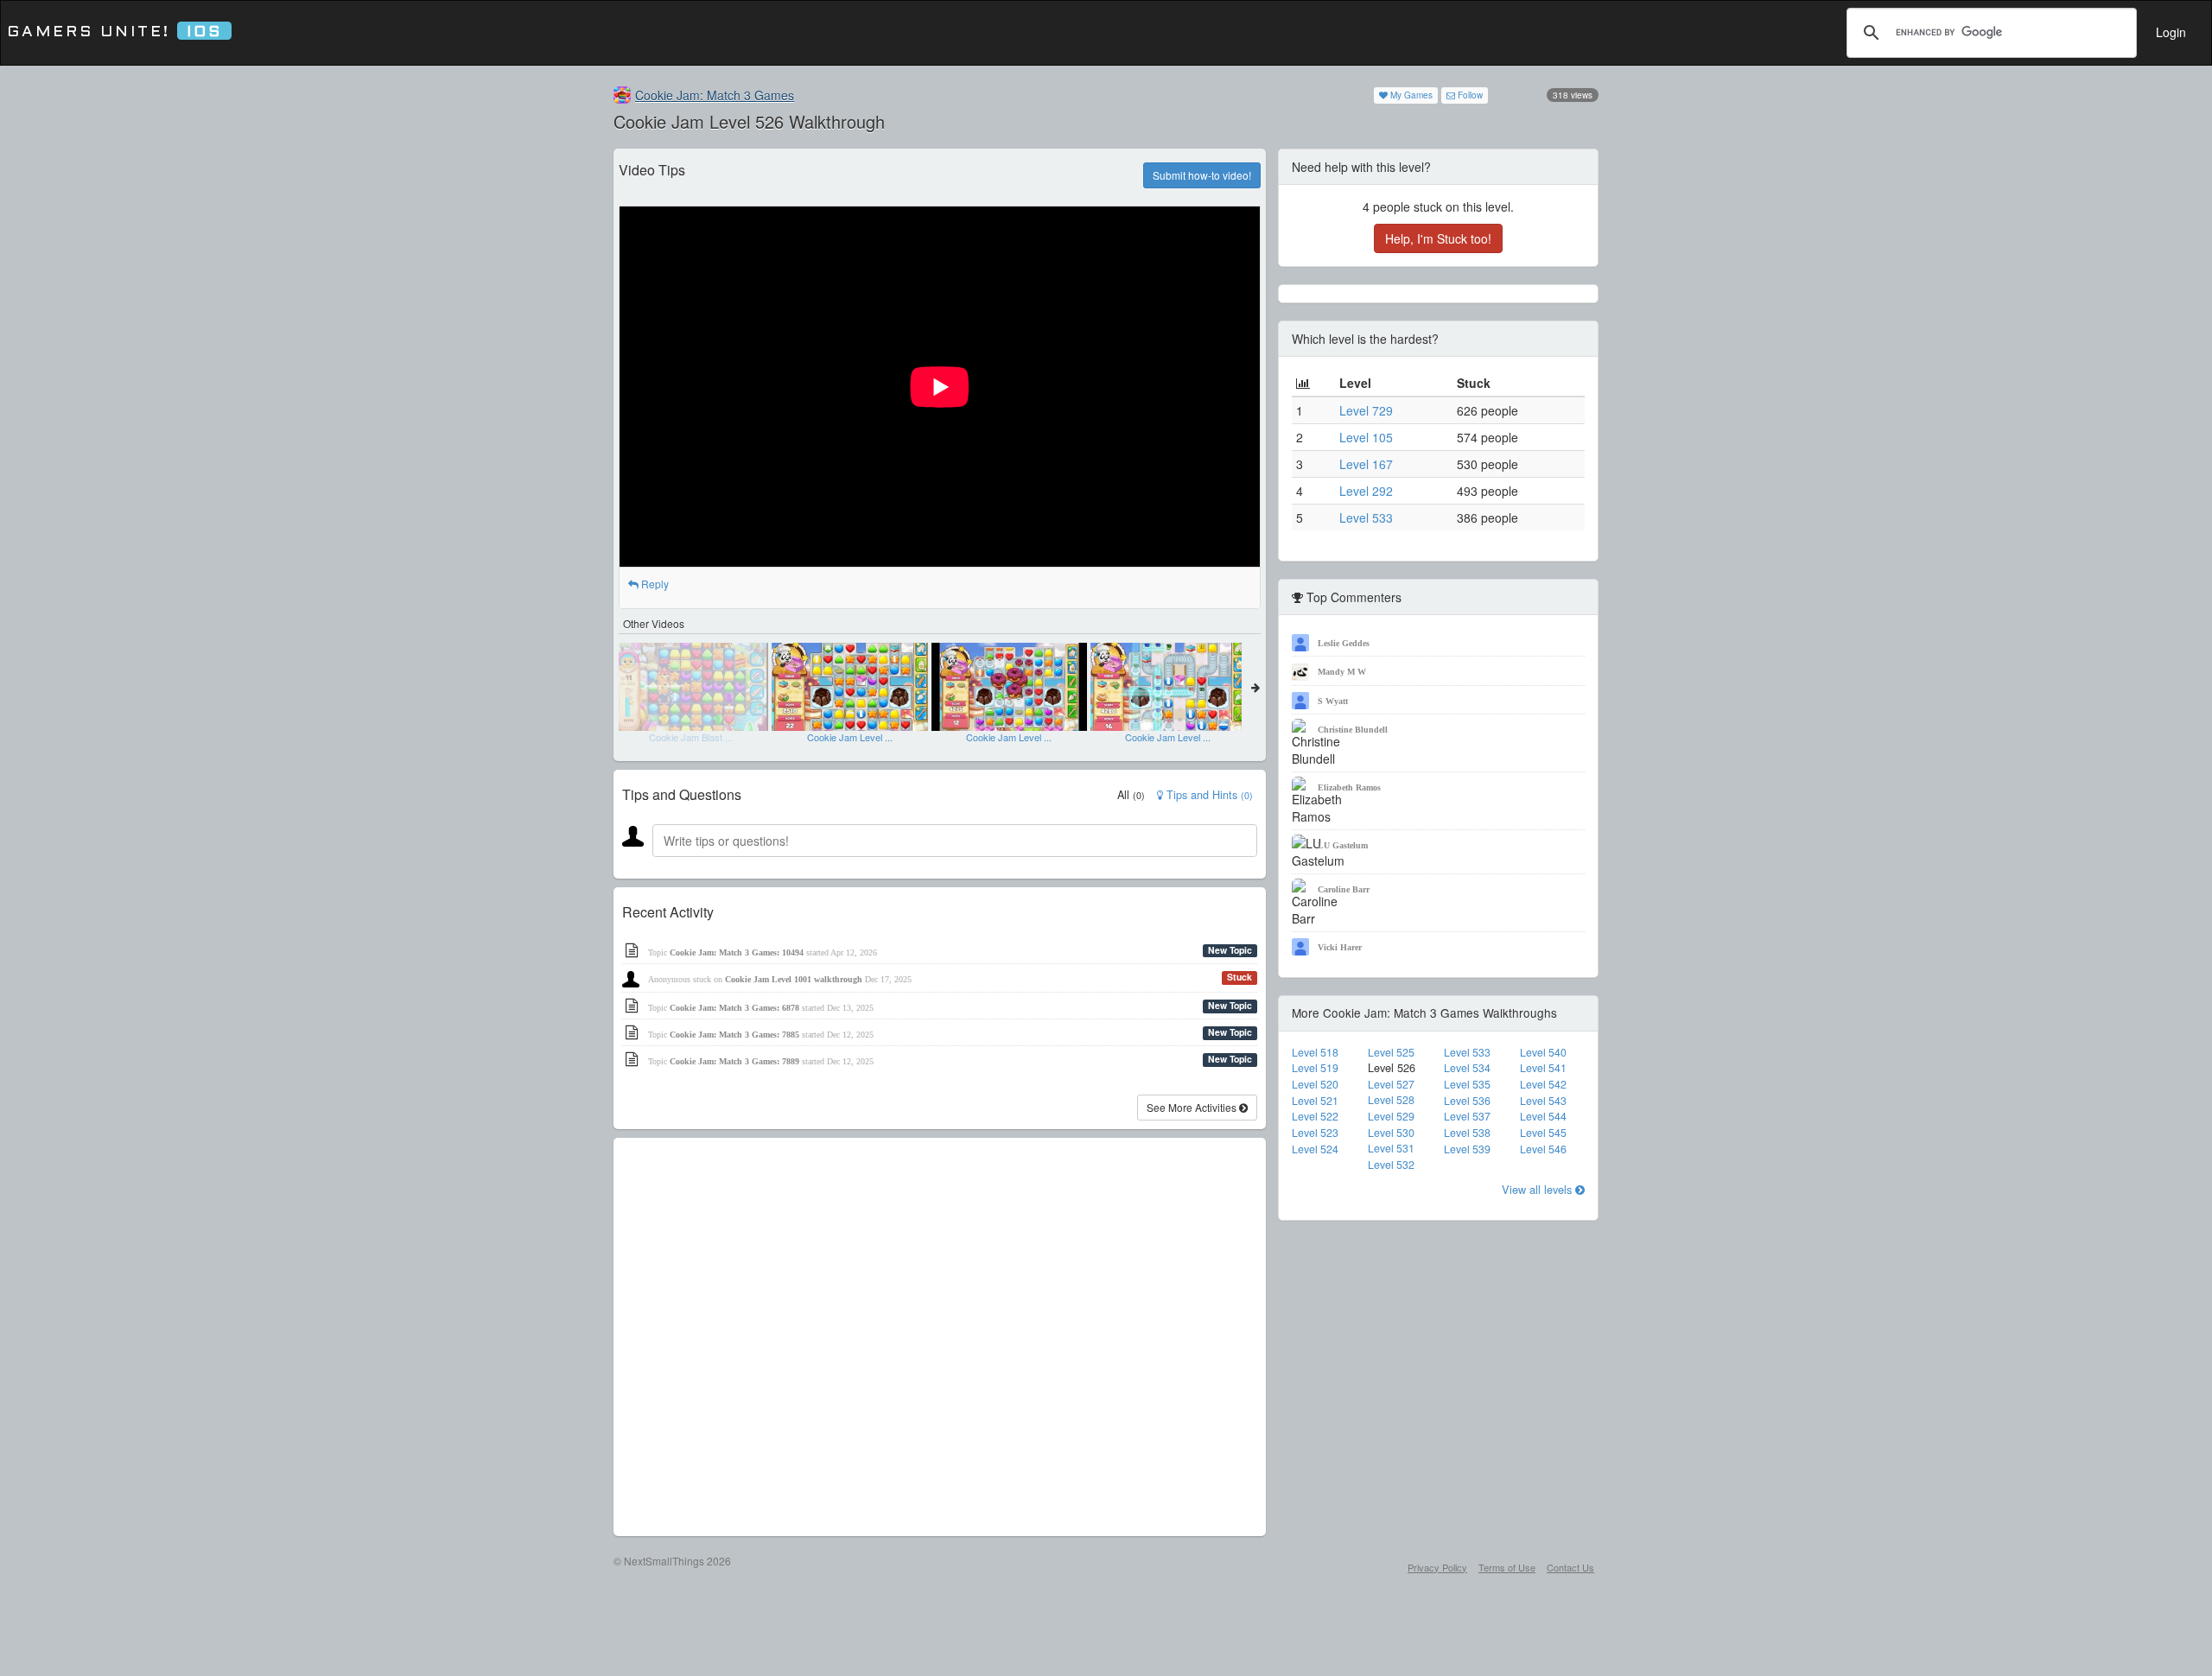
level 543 (1543, 1101)
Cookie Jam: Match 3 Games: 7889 (734, 1061)
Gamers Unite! (114, 32)
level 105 (1366, 437)
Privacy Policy (1437, 1567)
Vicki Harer (1340, 947)
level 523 (1315, 1133)
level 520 (1315, 1084)
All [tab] (1131, 795)
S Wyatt (1333, 701)
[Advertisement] (940, 1337)
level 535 (1467, 1084)
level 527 (1391, 1084)
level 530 (1391, 1133)
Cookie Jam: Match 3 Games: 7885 (734, 1035)
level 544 (1543, 1116)
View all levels (1538, 1189)
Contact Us (1570, 1567)
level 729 (1366, 410)
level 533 (1366, 517)
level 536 (1467, 1101)
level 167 (1366, 464)
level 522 (1315, 1116)
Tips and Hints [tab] (1208, 795)
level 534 (1467, 1068)
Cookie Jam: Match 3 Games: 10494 (737, 952)
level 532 (1391, 1165)
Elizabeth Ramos (1349, 787)
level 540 (1543, 1052)
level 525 (1391, 1052)
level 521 (1315, 1101)
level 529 (1391, 1116)
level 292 (1366, 491)
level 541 (1543, 1068)
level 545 (1543, 1133)
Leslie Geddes (1344, 643)
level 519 (1315, 1068)
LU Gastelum (1343, 845)
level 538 (1467, 1133)
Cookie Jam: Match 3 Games (715, 95)
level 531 (1391, 1148)
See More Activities (1193, 1107)
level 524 (1315, 1149)
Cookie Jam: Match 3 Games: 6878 (734, 1008)
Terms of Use (1507, 1567)
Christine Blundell (1353, 730)
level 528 (1391, 1100)
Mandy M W (1342, 672)
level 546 (1543, 1149)
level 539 (1467, 1149)
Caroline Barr (1344, 889)
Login (2171, 32)
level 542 (1543, 1084)
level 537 (1467, 1116)
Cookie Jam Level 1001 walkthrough (794, 979)
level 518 (1315, 1052)
